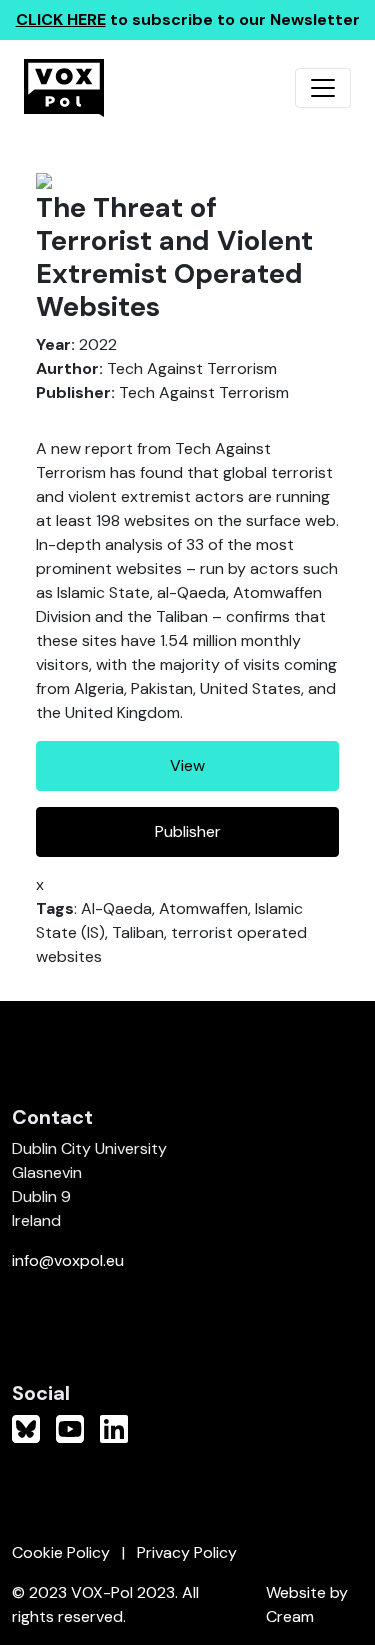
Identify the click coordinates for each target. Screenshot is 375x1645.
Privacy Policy (187, 1552)
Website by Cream (307, 1604)
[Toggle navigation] (323, 88)
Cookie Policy (61, 1552)
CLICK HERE (61, 19)
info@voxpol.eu (68, 1260)
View (187, 765)
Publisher (188, 831)
